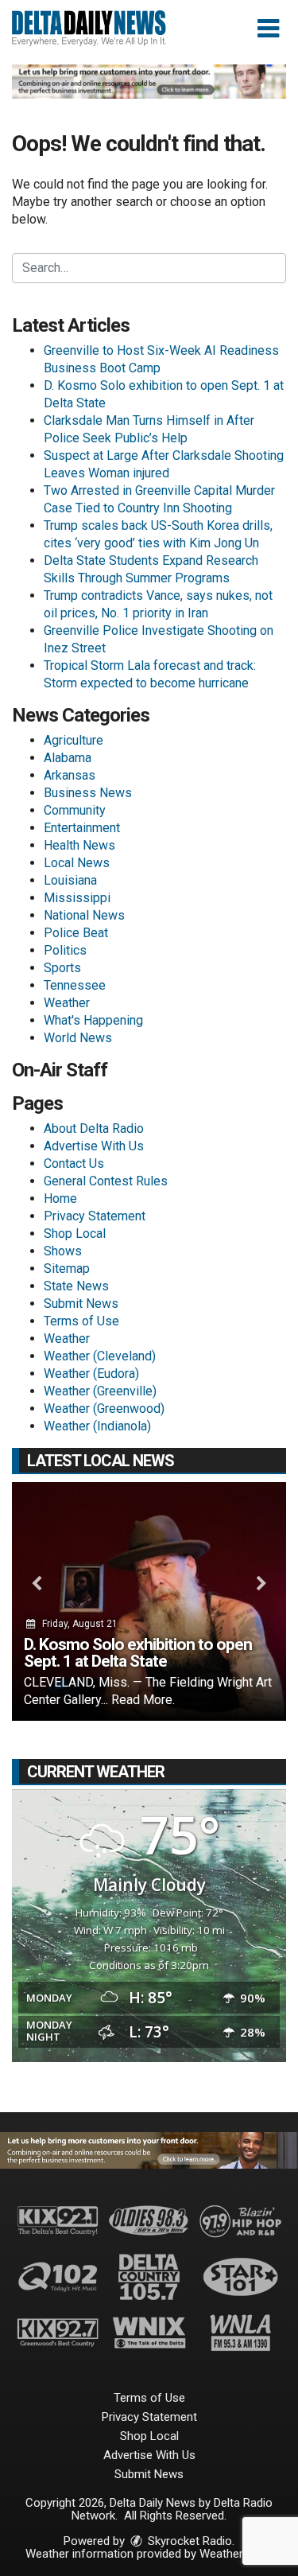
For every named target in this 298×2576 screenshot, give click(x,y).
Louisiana (70, 880)
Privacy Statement (95, 1216)
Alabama (68, 758)
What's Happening (93, 1020)
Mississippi (77, 898)
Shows (63, 1251)
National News (84, 915)
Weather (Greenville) (100, 1391)
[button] (268, 29)
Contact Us (74, 1163)
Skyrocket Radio (188, 2541)
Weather (67, 1003)
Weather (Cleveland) (100, 1356)
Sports (62, 968)
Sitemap (67, 1269)
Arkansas (70, 775)
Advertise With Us (94, 1146)
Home (60, 1199)
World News (78, 1038)
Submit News (81, 1304)
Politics (65, 950)
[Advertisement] (149, 82)
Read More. (143, 1700)
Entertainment (82, 828)
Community (75, 810)
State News (76, 1286)
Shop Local (75, 1234)
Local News (77, 863)
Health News (79, 845)
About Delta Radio (94, 1128)
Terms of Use (81, 1321)
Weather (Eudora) (91, 1374)
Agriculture (74, 740)
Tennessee (75, 985)
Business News (88, 793)
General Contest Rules (106, 1181)
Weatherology (235, 2554)
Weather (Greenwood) (104, 1409)
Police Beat (76, 933)
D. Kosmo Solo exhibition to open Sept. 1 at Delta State (138, 1653)
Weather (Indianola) (97, 1426)
